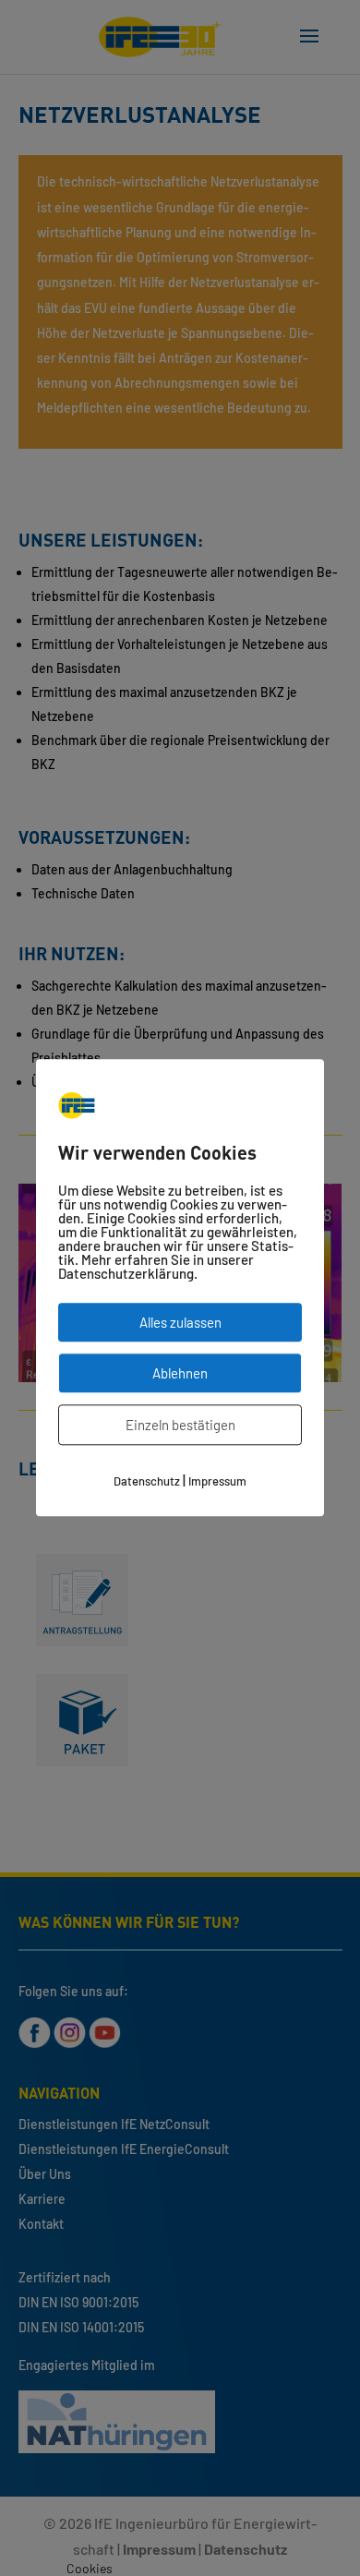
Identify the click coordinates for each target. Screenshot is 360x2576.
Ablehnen (180, 1374)
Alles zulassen (180, 1323)
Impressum (217, 1482)
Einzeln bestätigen (180, 1426)
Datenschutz (147, 1482)
